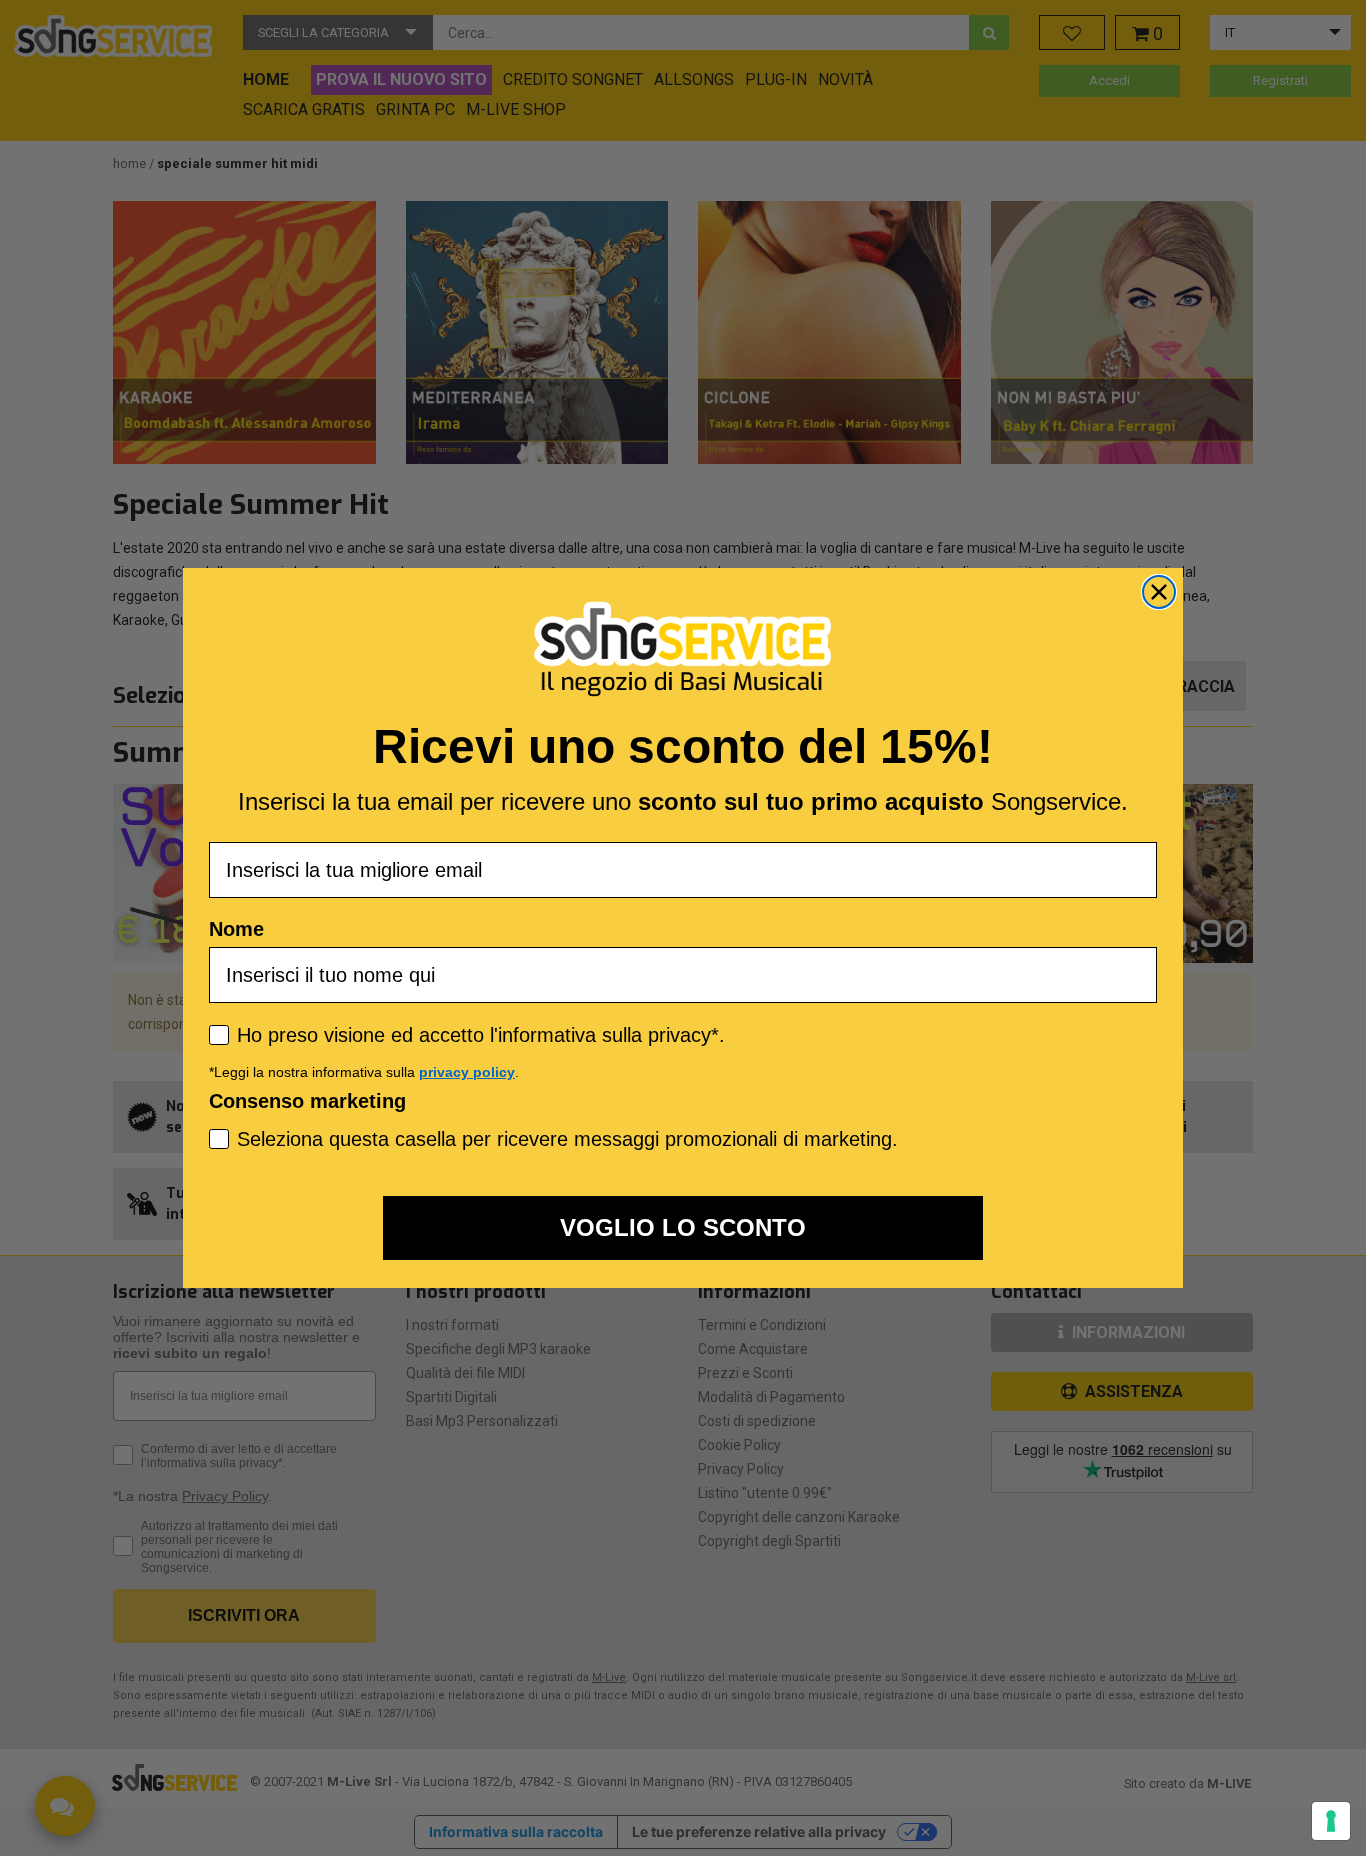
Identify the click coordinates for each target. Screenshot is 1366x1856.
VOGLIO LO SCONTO (683, 1227)
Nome (236, 929)
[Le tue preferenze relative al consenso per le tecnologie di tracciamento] (1331, 1821)
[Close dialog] (1159, 592)
